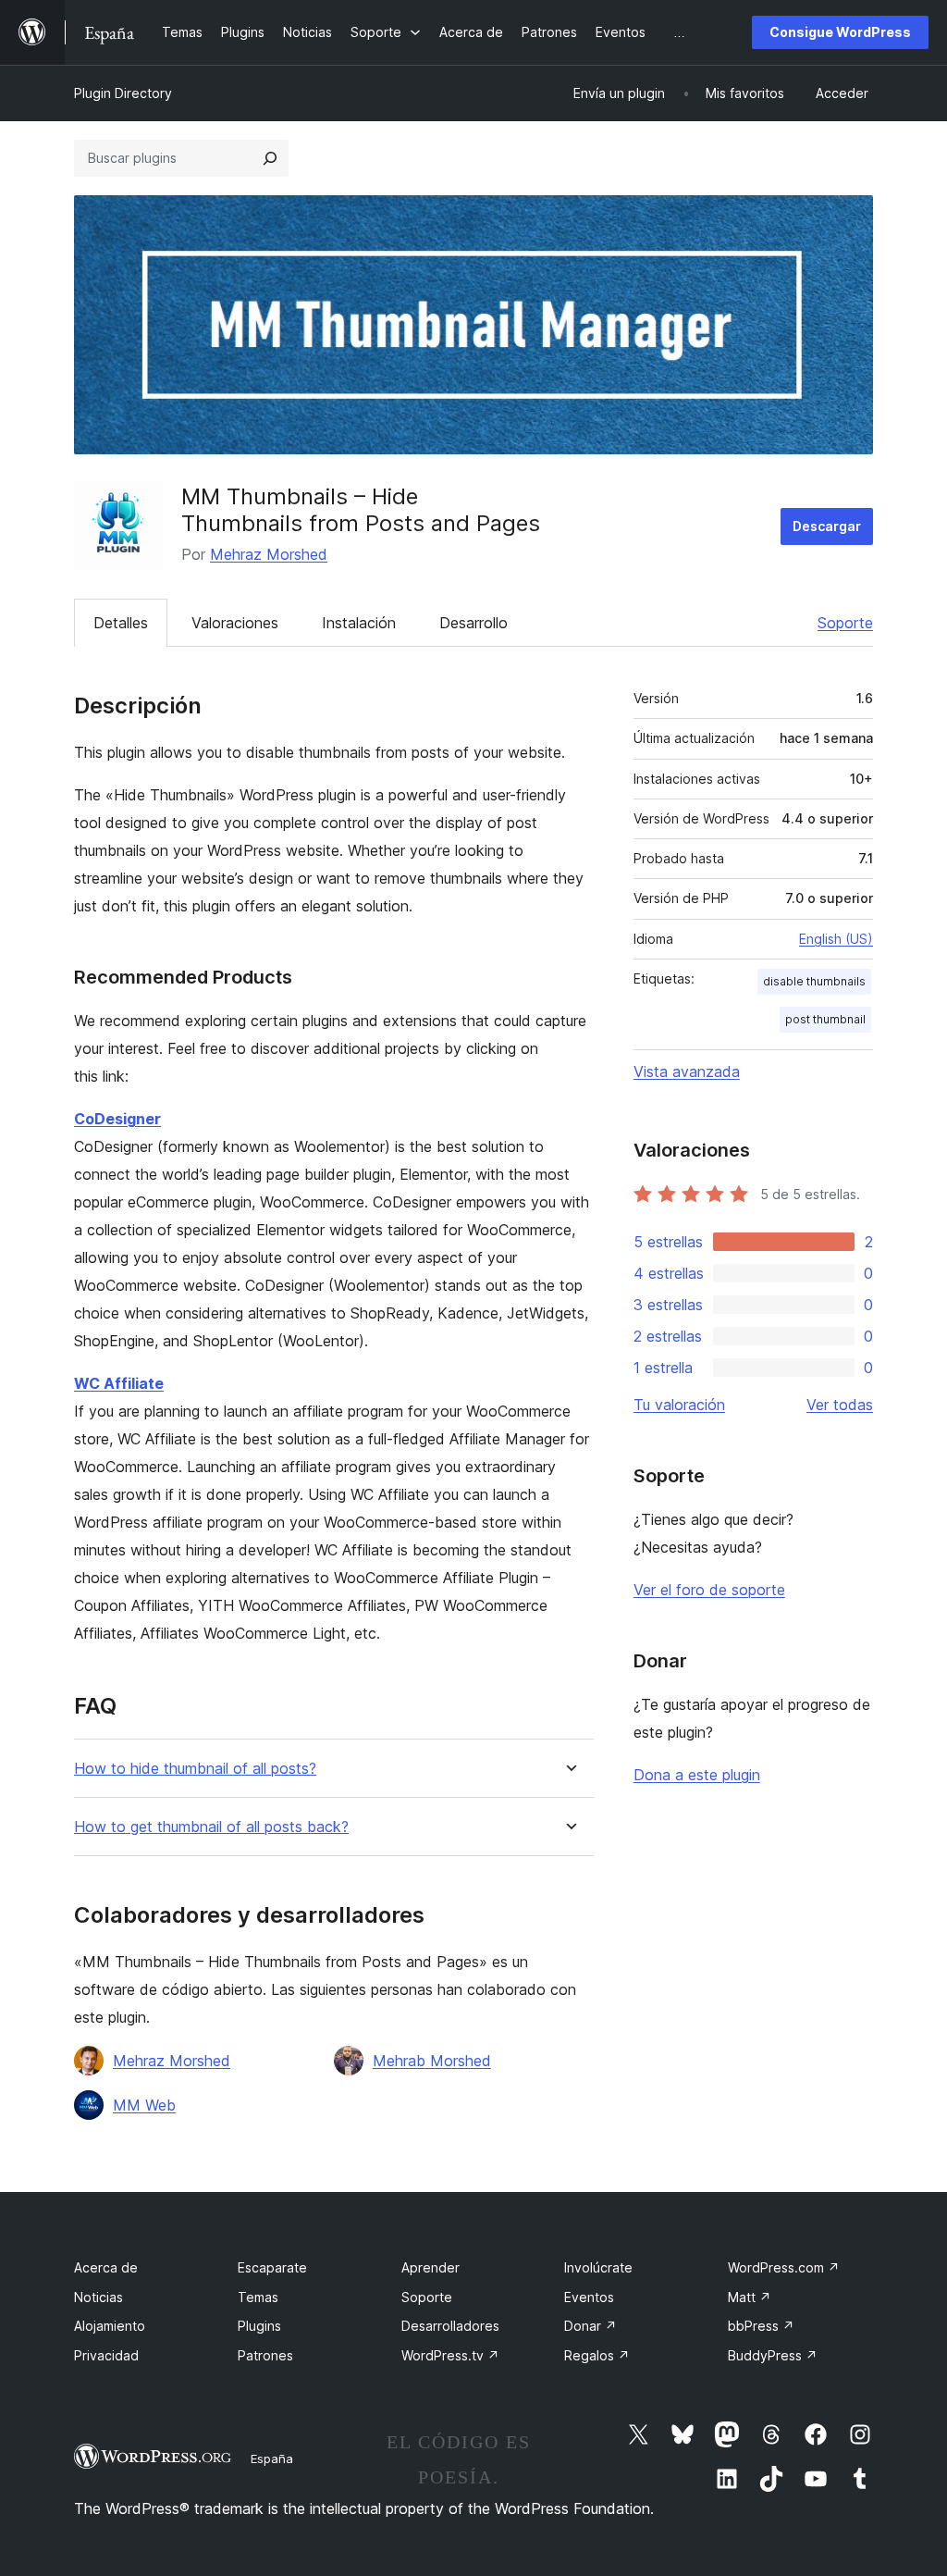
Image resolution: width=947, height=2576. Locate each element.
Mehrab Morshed (432, 2061)
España (272, 2458)
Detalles (121, 623)
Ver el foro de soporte (709, 1590)
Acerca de (106, 2267)
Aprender (430, 2267)
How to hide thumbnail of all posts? (195, 1769)
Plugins (259, 2326)
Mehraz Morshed (269, 554)
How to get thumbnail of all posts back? (211, 1827)
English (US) (836, 939)
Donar (590, 2326)
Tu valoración (679, 1405)
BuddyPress (773, 2355)
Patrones (265, 2355)
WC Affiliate (119, 1383)
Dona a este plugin (697, 1775)
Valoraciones (235, 623)
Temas (258, 2297)
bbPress (761, 2326)
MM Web (144, 2105)
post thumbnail (825, 1019)
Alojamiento (110, 2326)
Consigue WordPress (840, 32)
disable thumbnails (814, 981)
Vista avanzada (687, 1071)
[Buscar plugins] (270, 158)
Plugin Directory (123, 93)
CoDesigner (117, 1119)
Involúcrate (598, 2267)
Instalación (359, 623)
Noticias (98, 2297)
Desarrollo (473, 623)
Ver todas (840, 1405)
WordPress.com (784, 2267)
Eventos (589, 2297)
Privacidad (106, 2355)
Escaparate (272, 2267)
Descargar (827, 526)
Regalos (597, 2355)
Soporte (845, 623)
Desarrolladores (450, 2326)
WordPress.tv (450, 2355)
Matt (750, 2297)
